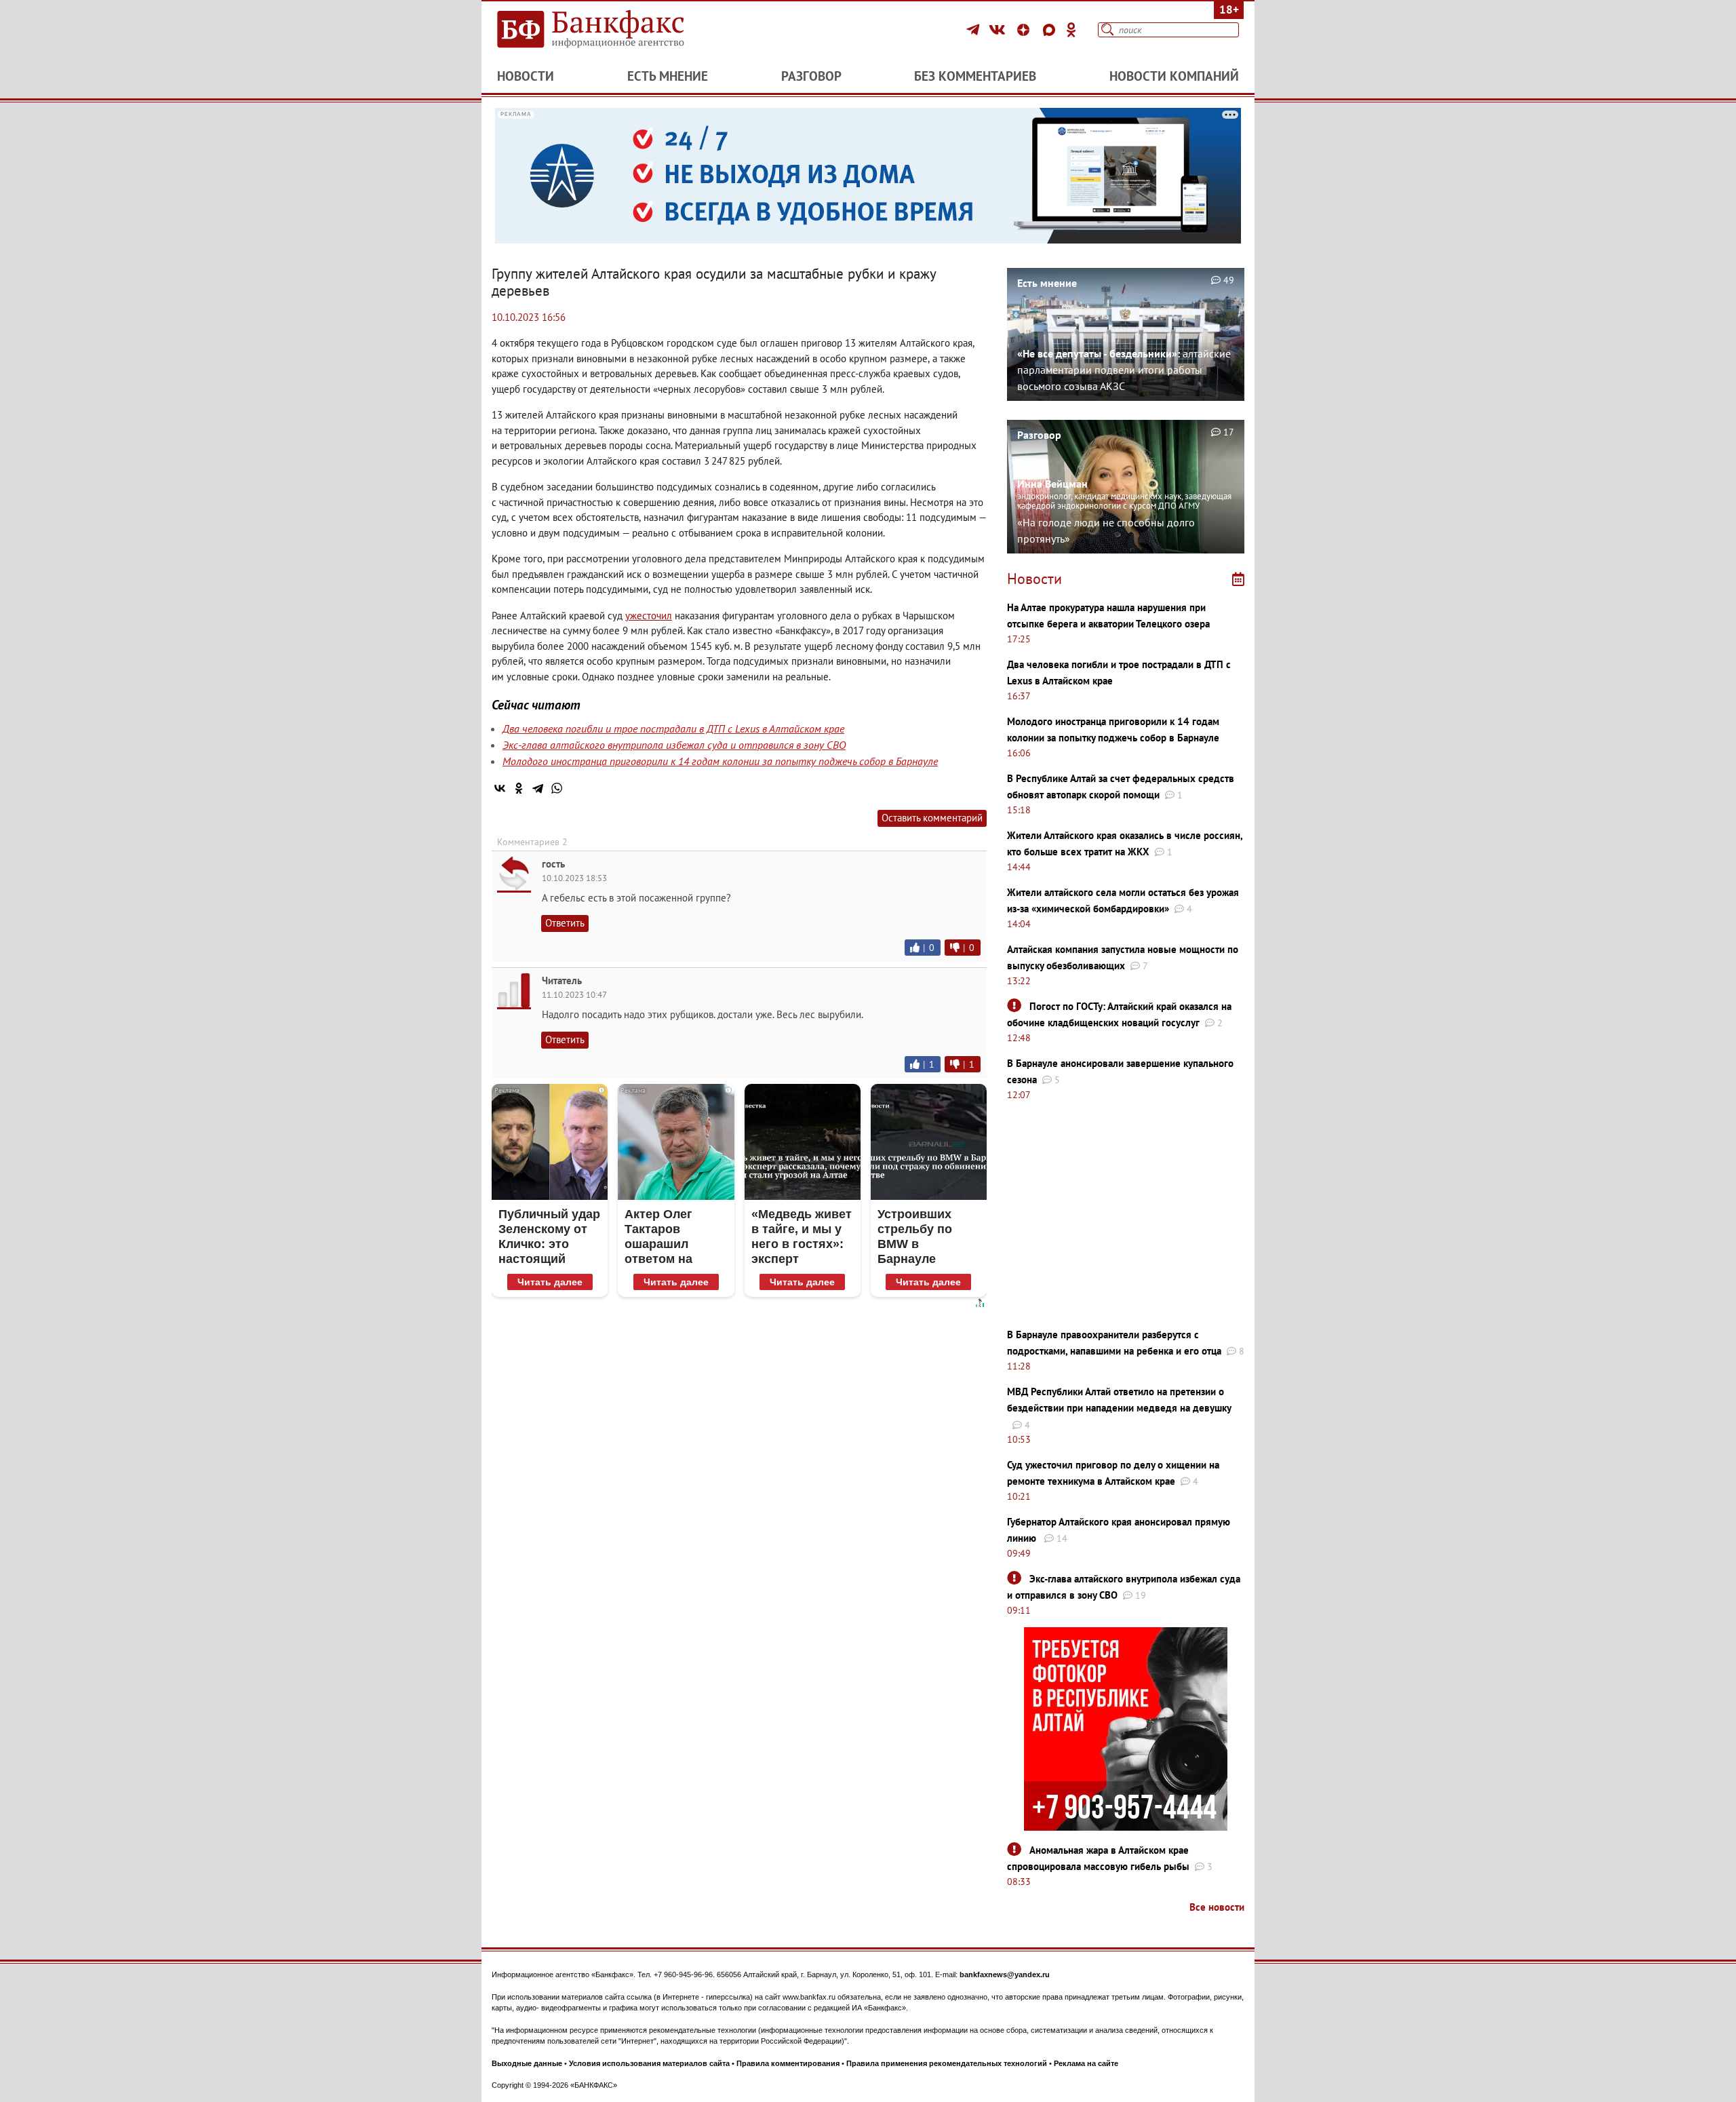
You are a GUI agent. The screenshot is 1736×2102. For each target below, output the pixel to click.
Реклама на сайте (1086, 2063)
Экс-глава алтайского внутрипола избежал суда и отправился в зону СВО (674, 745)
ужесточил (649, 616)
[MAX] (1051, 30)
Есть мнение (668, 76)
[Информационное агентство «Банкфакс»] (610, 30)
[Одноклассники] (1071, 30)
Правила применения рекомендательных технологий (947, 2063)
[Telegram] (975, 30)
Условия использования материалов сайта (649, 2063)
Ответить (565, 923)
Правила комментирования (788, 2063)
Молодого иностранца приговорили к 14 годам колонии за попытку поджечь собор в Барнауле (720, 761)
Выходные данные (527, 2063)
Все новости (1217, 1907)
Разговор (811, 76)
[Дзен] (1025, 30)
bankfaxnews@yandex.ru (1005, 1974)
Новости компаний (1174, 76)
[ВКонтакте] (999, 30)
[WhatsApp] (557, 788)
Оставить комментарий (932, 818)
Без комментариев (975, 76)
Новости (526, 76)
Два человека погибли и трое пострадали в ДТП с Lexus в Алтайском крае (673, 728)
